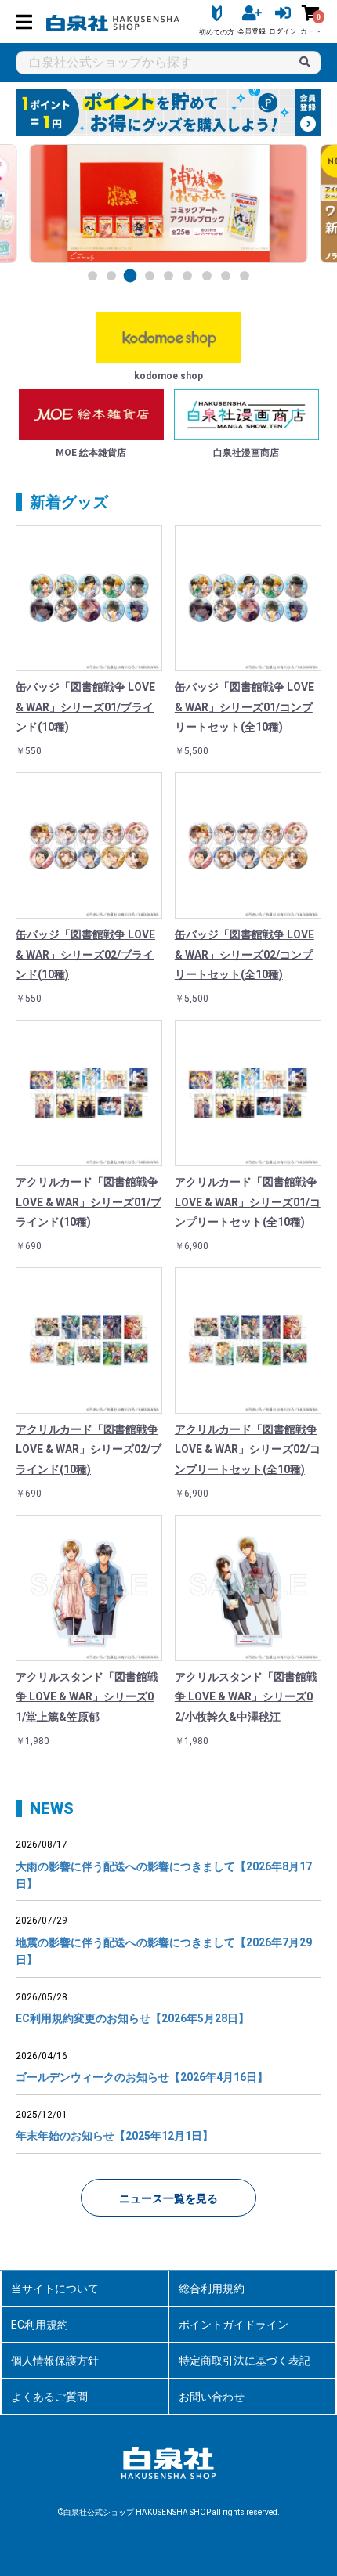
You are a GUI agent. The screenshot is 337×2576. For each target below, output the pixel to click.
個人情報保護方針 (55, 2361)
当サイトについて (55, 2289)
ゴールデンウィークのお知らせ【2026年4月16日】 (142, 2077)
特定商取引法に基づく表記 (245, 2361)
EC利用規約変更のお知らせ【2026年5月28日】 (132, 2018)
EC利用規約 (40, 2325)
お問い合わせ (212, 2397)
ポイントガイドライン (234, 2325)
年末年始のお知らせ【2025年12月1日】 (114, 2136)
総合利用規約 (212, 2289)
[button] (92, 276)
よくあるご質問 (49, 2397)
